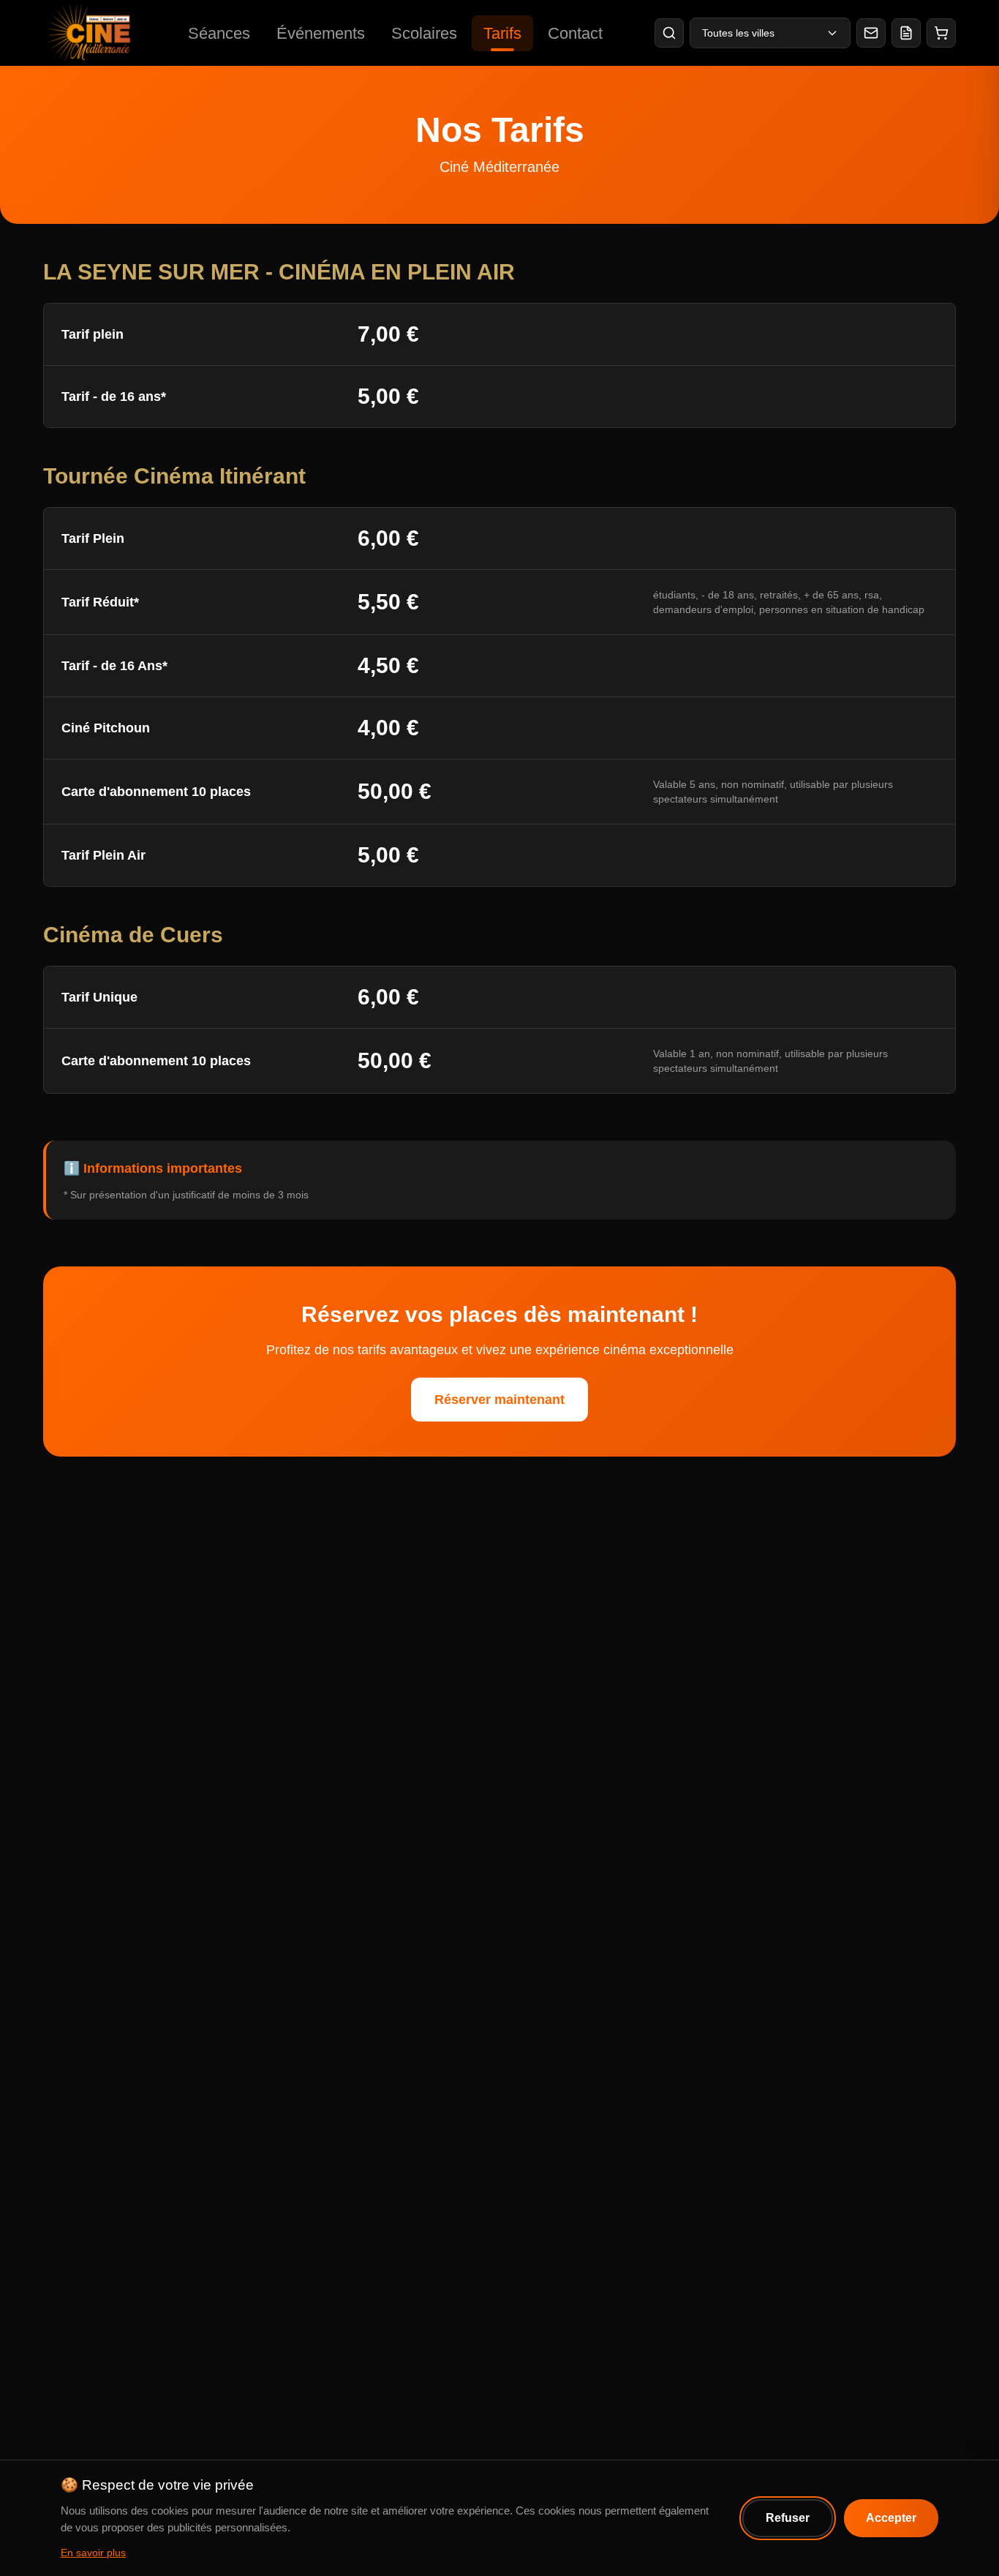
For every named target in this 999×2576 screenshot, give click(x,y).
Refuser (788, 2518)
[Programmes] (906, 33)
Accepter (891, 2518)
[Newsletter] (871, 33)
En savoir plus (93, 2553)
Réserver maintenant (499, 1400)
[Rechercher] (669, 33)
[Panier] (941, 33)
